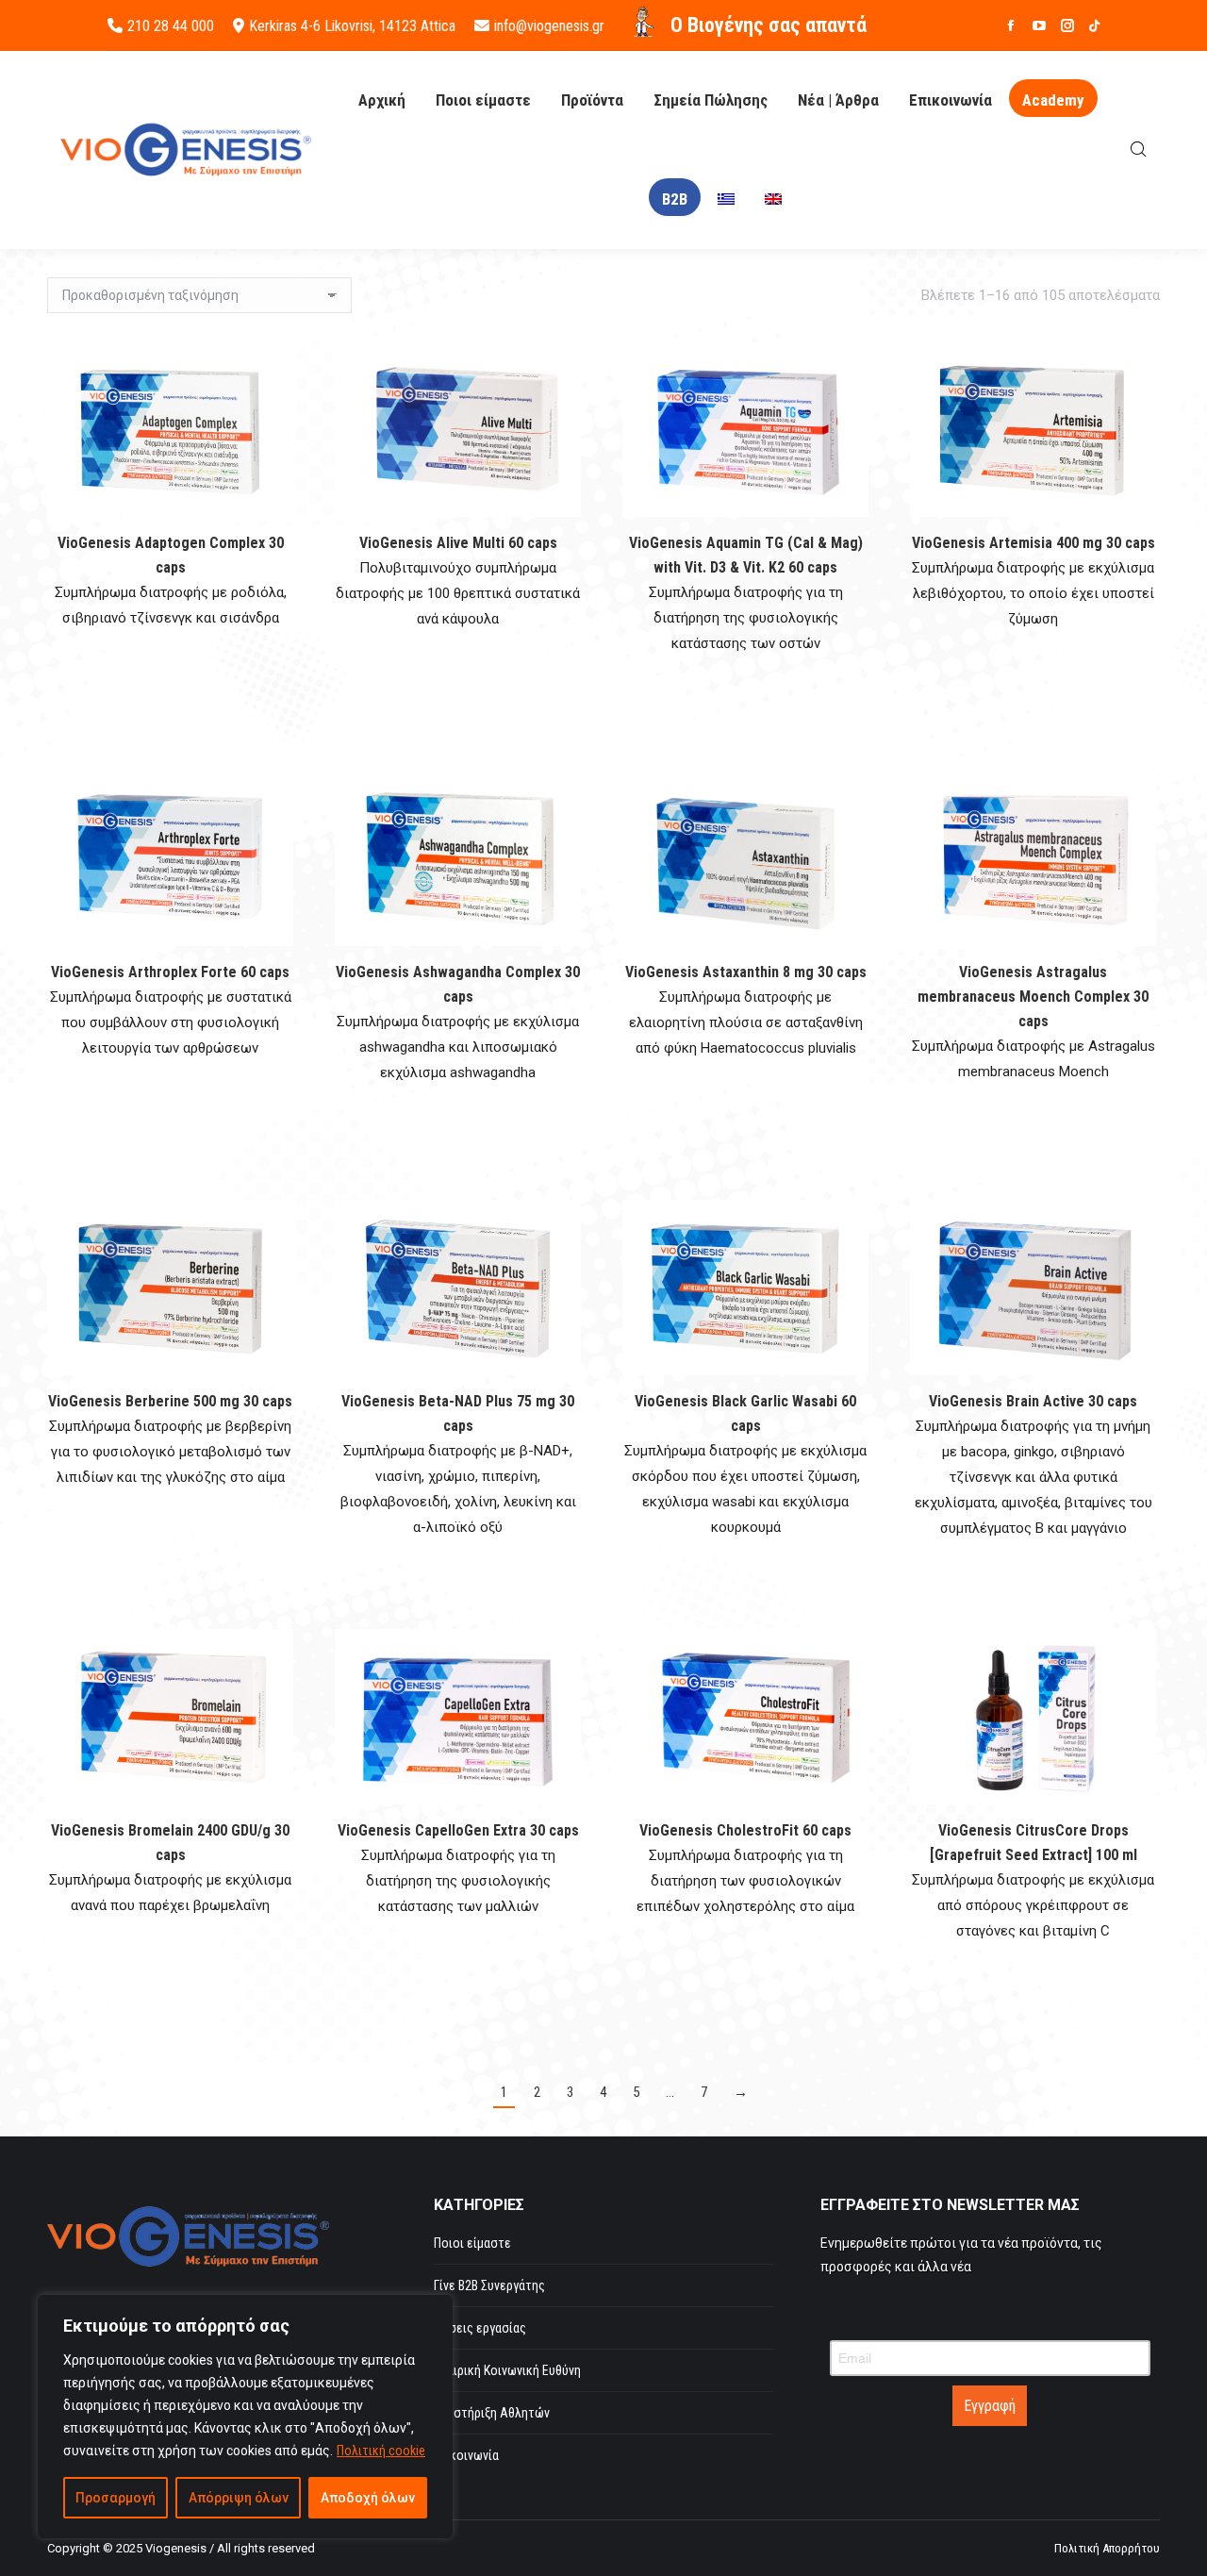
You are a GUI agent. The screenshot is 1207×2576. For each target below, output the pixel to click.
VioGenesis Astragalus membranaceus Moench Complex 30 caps (1033, 997)
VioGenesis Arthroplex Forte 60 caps (170, 972)
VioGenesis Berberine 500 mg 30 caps (170, 1401)
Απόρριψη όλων (239, 2498)
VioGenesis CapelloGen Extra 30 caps (458, 1830)
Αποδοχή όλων (368, 2498)
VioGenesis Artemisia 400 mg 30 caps (1033, 543)
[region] (245, 2417)
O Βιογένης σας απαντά (769, 25)
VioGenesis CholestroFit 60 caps (745, 1830)
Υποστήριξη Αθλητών (492, 2413)
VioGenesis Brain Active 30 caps (1033, 1401)
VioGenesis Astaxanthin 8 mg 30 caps (746, 972)
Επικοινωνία (466, 2455)
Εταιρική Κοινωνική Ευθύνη (507, 2370)
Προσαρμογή (116, 2498)
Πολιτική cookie (381, 2451)
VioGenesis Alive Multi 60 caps (458, 543)
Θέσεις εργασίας (480, 2328)
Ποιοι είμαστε (472, 2243)
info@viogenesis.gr (549, 26)
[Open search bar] (1139, 150)
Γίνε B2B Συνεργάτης (489, 2285)
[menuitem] (726, 199)
